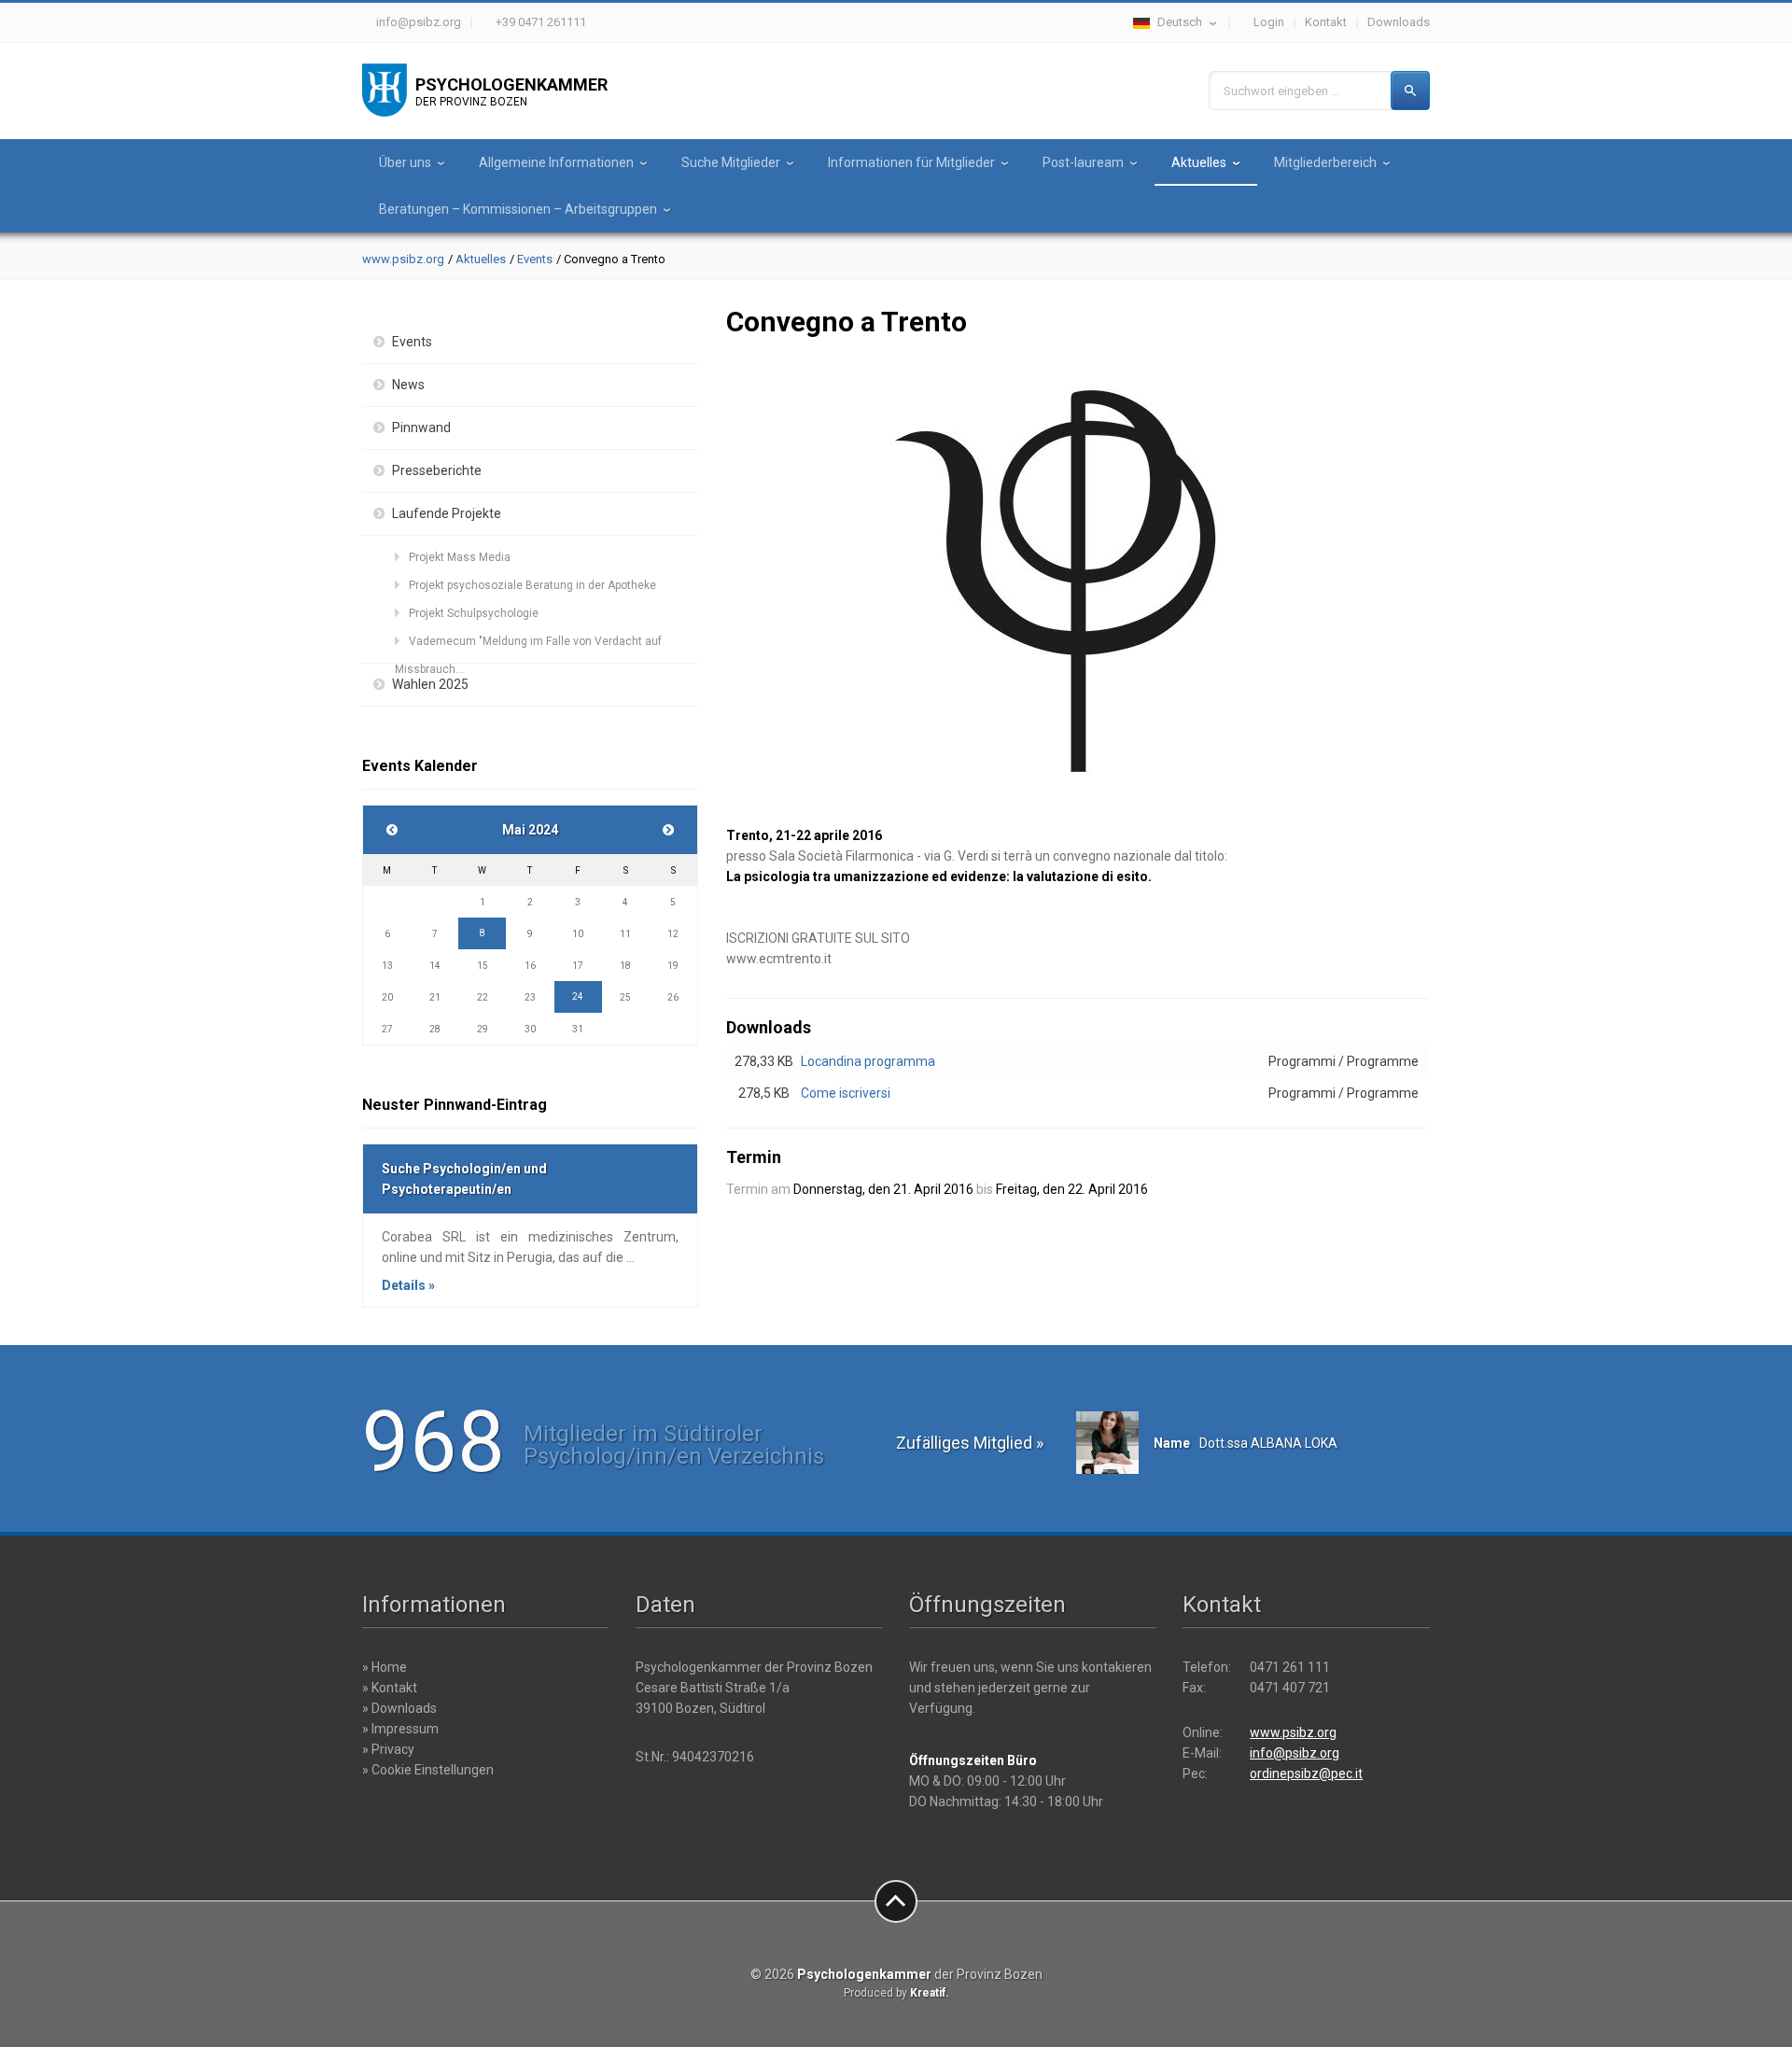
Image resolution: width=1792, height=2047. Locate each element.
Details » (408, 1285)
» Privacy (388, 1749)
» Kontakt (390, 1688)
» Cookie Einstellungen (428, 1770)
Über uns (405, 162)
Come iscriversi (846, 1093)
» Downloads (399, 1708)
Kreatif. (930, 1993)
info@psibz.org (419, 22)
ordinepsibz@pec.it (1306, 1774)
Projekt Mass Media (460, 557)
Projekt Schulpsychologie (474, 613)
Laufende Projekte (447, 513)
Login (1269, 22)
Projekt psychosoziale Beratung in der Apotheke (532, 585)
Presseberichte (437, 470)
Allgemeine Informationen (556, 162)
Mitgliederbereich (1325, 162)
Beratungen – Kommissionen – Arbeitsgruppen (518, 209)
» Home (385, 1667)
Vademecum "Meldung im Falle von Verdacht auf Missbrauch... (528, 645)
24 (578, 996)
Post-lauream (1083, 162)
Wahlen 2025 (430, 684)
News (408, 385)
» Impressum (400, 1729)
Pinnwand (421, 428)
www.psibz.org (403, 259)
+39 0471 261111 (541, 22)
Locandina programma (868, 1061)
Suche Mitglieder (731, 162)
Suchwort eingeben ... (1281, 91)
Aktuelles (1199, 162)
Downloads (1399, 22)
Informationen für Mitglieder (911, 162)
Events (535, 259)
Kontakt (1326, 22)
